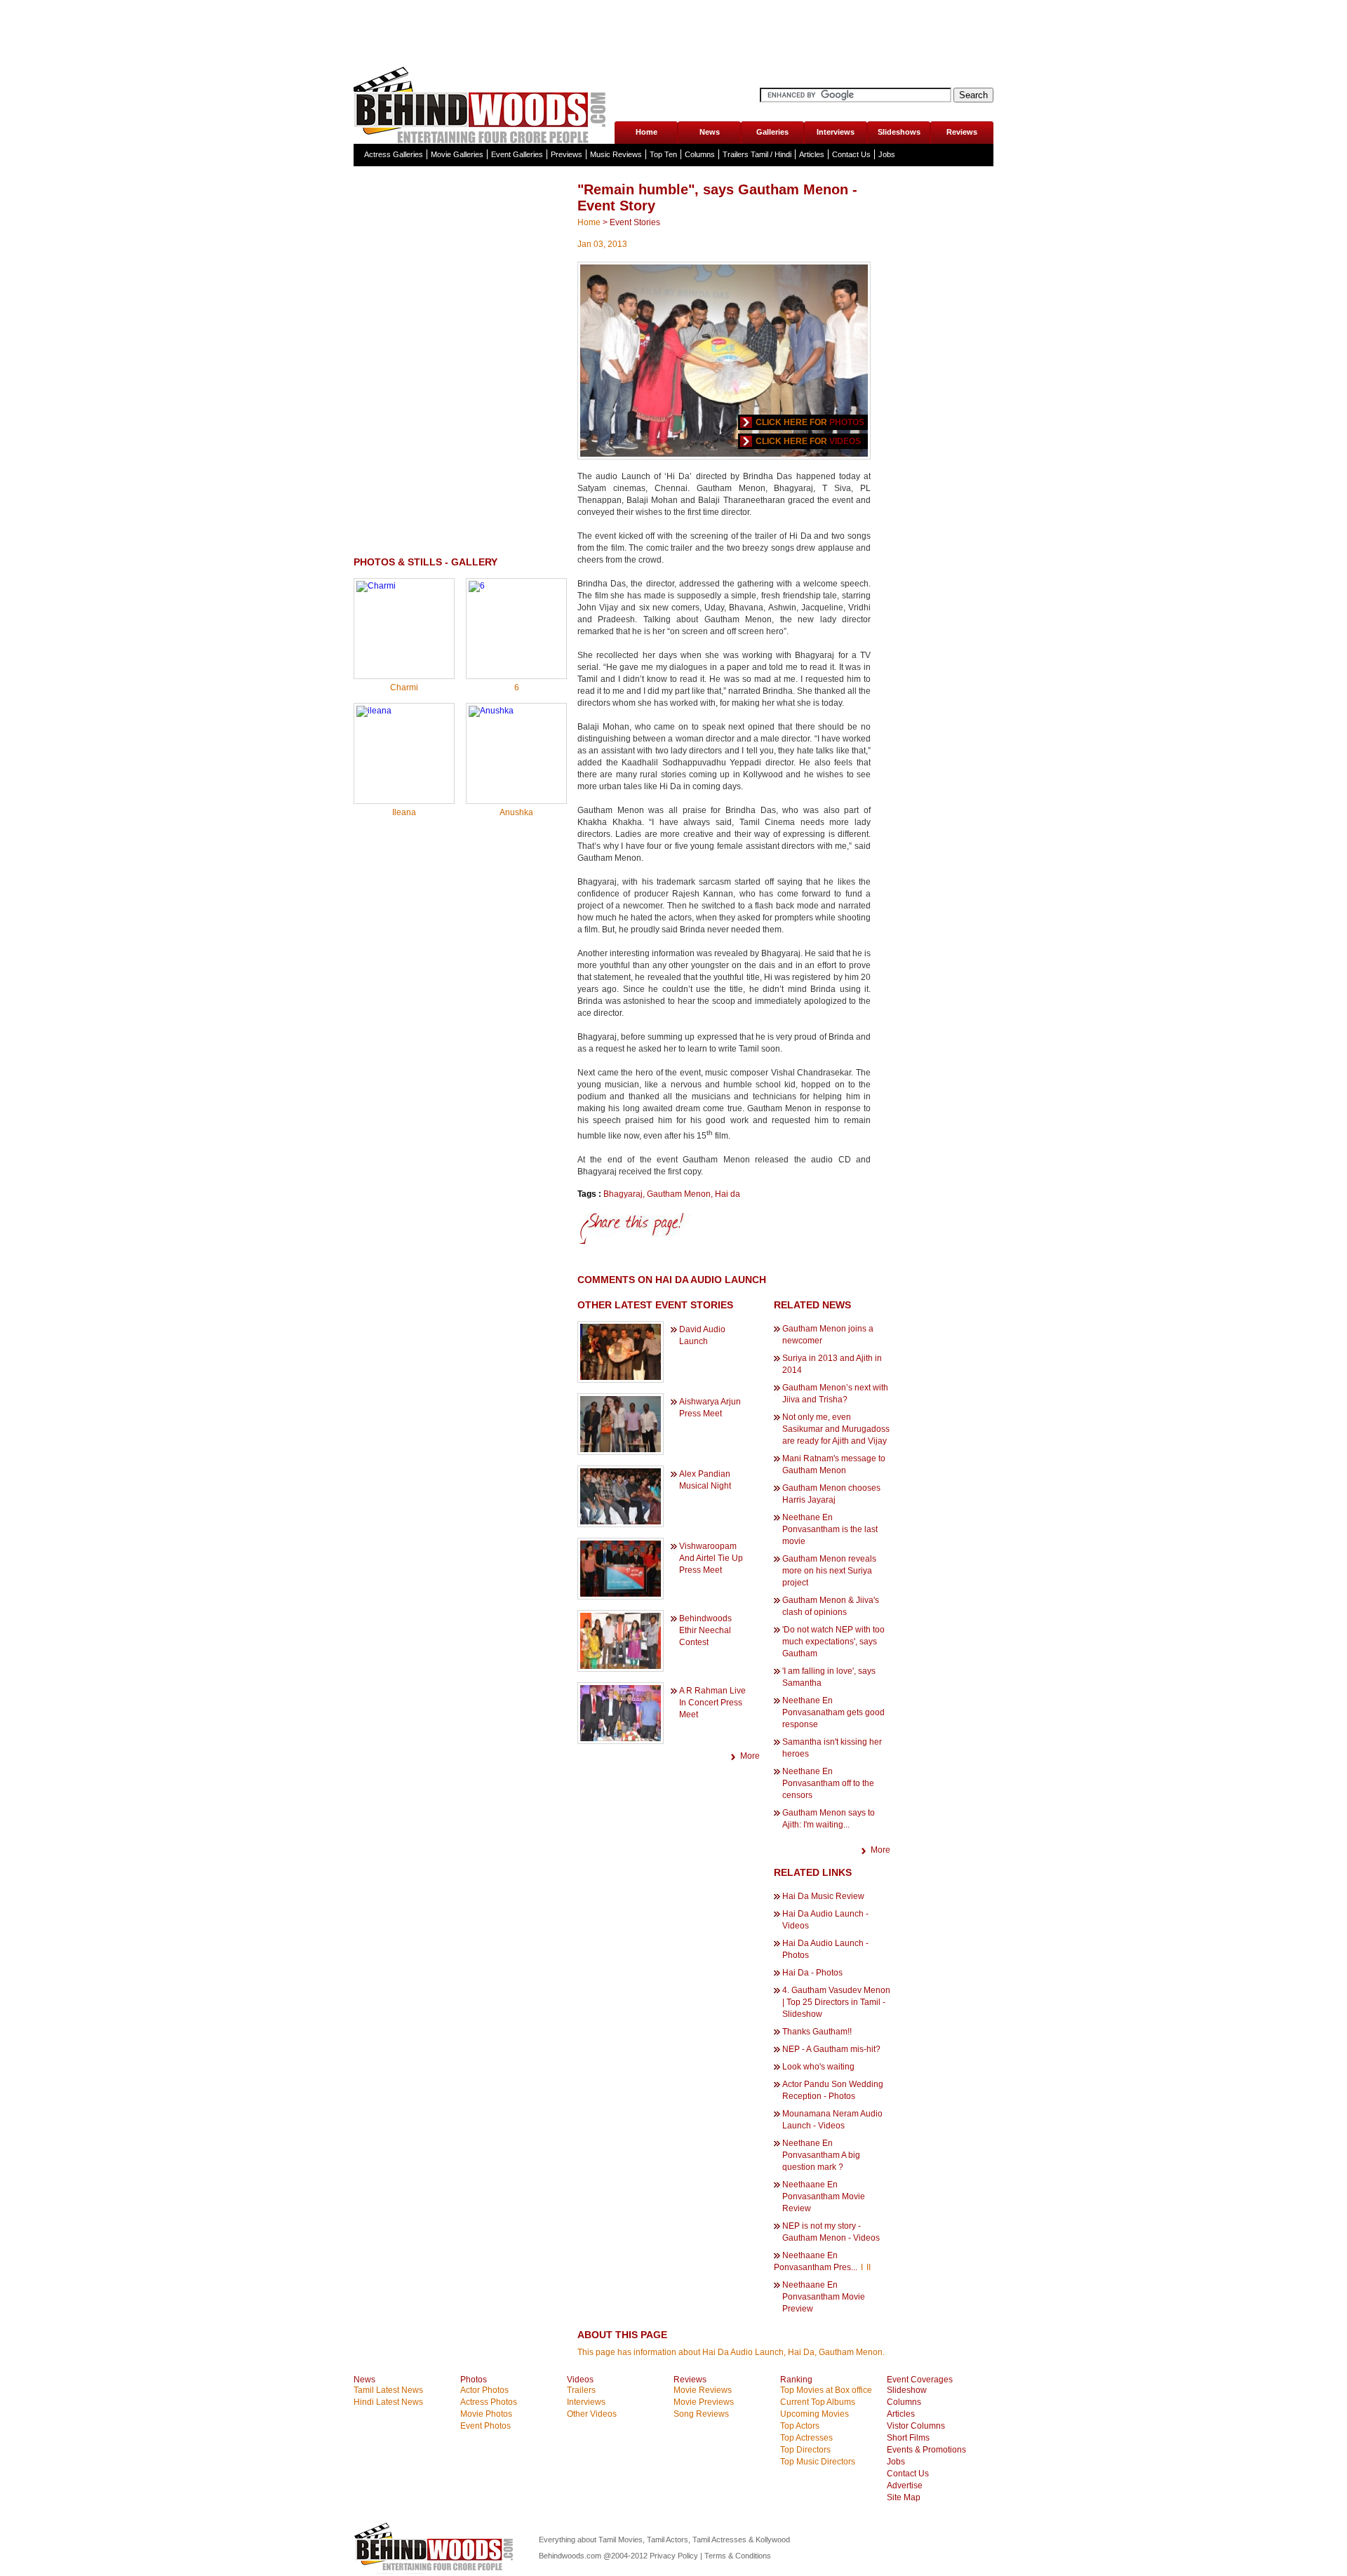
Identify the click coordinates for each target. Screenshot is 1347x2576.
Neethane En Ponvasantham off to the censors (828, 1783)
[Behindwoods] (483, 103)
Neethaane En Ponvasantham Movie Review (824, 2196)
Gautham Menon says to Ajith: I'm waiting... (829, 1819)
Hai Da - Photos (812, 1973)
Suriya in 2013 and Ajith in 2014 (832, 1364)
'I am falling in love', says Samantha (829, 1677)
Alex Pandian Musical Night (705, 1480)
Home (646, 132)
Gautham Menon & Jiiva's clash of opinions (831, 1606)
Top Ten (663, 154)
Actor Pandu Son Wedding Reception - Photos (833, 2090)
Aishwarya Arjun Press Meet (710, 1408)
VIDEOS (845, 441)
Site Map (904, 2497)
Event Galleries (517, 154)
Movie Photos (486, 2414)
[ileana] (374, 711)
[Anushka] (491, 711)
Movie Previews (704, 2402)
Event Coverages (920, 2380)
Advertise (905, 2486)
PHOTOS (847, 422)
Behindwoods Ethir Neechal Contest (705, 1630)
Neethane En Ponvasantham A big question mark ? (821, 2155)
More (750, 1756)
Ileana (404, 812)
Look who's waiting (818, 2067)
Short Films (908, 2438)
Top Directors (805, 2450)
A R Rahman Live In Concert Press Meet (712, 1703)
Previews (567, 154)
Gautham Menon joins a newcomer (828, 1335)
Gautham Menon (679, 1194)
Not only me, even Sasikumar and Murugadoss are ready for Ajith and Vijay (836, 1429)
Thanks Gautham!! (817, 2032)
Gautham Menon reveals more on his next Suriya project (829, 1571)
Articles (812, 154)
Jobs (887, 154)
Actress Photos (489, 2402)
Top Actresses (806, 2438)
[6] (477, 586)
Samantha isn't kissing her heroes (832, 1748)
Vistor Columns (916, 2426)
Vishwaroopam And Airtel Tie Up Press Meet (711, 1558)
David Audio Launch (702, 1335)
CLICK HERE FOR (791, 422)
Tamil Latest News (388, 2390)
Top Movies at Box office (826, 2390)
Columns (700, 154)
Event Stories (635, 222)
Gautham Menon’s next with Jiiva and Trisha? (835, 1394)
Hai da (728, 1194)
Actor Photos (484, 2390)
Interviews (836, 132)
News (710, 132)
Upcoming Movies (815, 2414)
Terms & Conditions (738, 2556)
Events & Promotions (926, 2450)
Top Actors (800, 2426)
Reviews (962, 132)
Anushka (516, 812)
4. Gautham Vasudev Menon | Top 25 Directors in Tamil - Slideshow (836, 2002)
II (869, 2267)
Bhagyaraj (623, 1194)
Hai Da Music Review (823, 1896)
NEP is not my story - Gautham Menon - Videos (831, 2232)
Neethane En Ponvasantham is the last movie (830, 1529)
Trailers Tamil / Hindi (757, 154)
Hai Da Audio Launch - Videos (825, 1920)
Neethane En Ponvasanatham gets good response (833, 1712)
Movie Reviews (703, 2390)
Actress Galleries (394, 154)
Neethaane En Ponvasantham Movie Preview (824, 2297)
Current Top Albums (818, 2402)
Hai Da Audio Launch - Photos (825, 1949)
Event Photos (485, 2426)
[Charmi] (376, 586)
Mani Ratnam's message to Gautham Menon (834, 1464)
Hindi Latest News (388, 2402)
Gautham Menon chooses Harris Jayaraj (831, 1494)
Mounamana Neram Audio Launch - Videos (832, 2120)
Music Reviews (616, 154)
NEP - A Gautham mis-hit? (831, 2049)
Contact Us (851, 154)
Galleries (772, 132)
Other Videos (592, 2414)
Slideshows (899, 132)
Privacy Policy (675, 2556)
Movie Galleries (457, 154)
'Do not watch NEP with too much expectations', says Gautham (833, 1642)
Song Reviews (701, 2414)
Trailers (581, 2390)
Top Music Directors (818, 2462)
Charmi (404, 687)
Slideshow (907, 2390)
